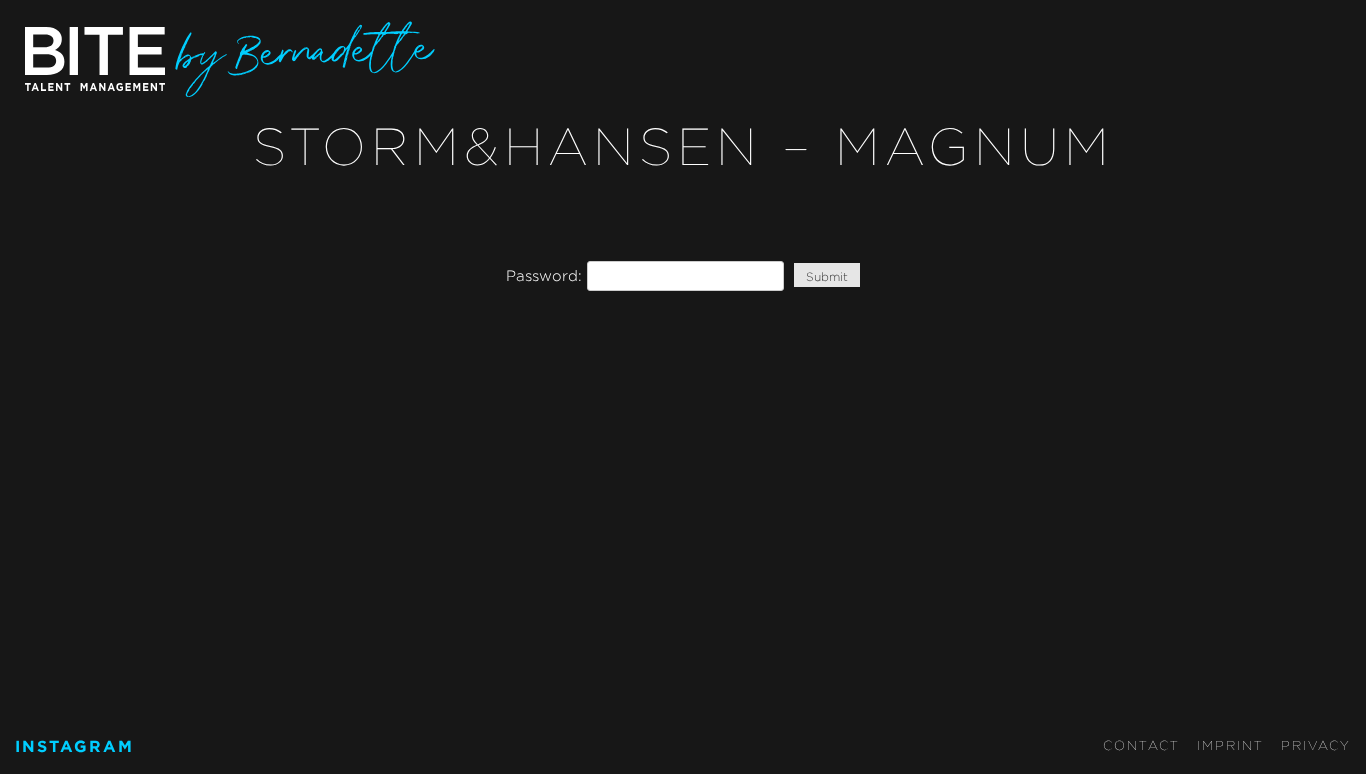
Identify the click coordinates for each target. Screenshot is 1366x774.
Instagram (74, 746)
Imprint (1230, 745)
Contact (1141, 745)
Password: (546, 275)
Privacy (1316, 745)
